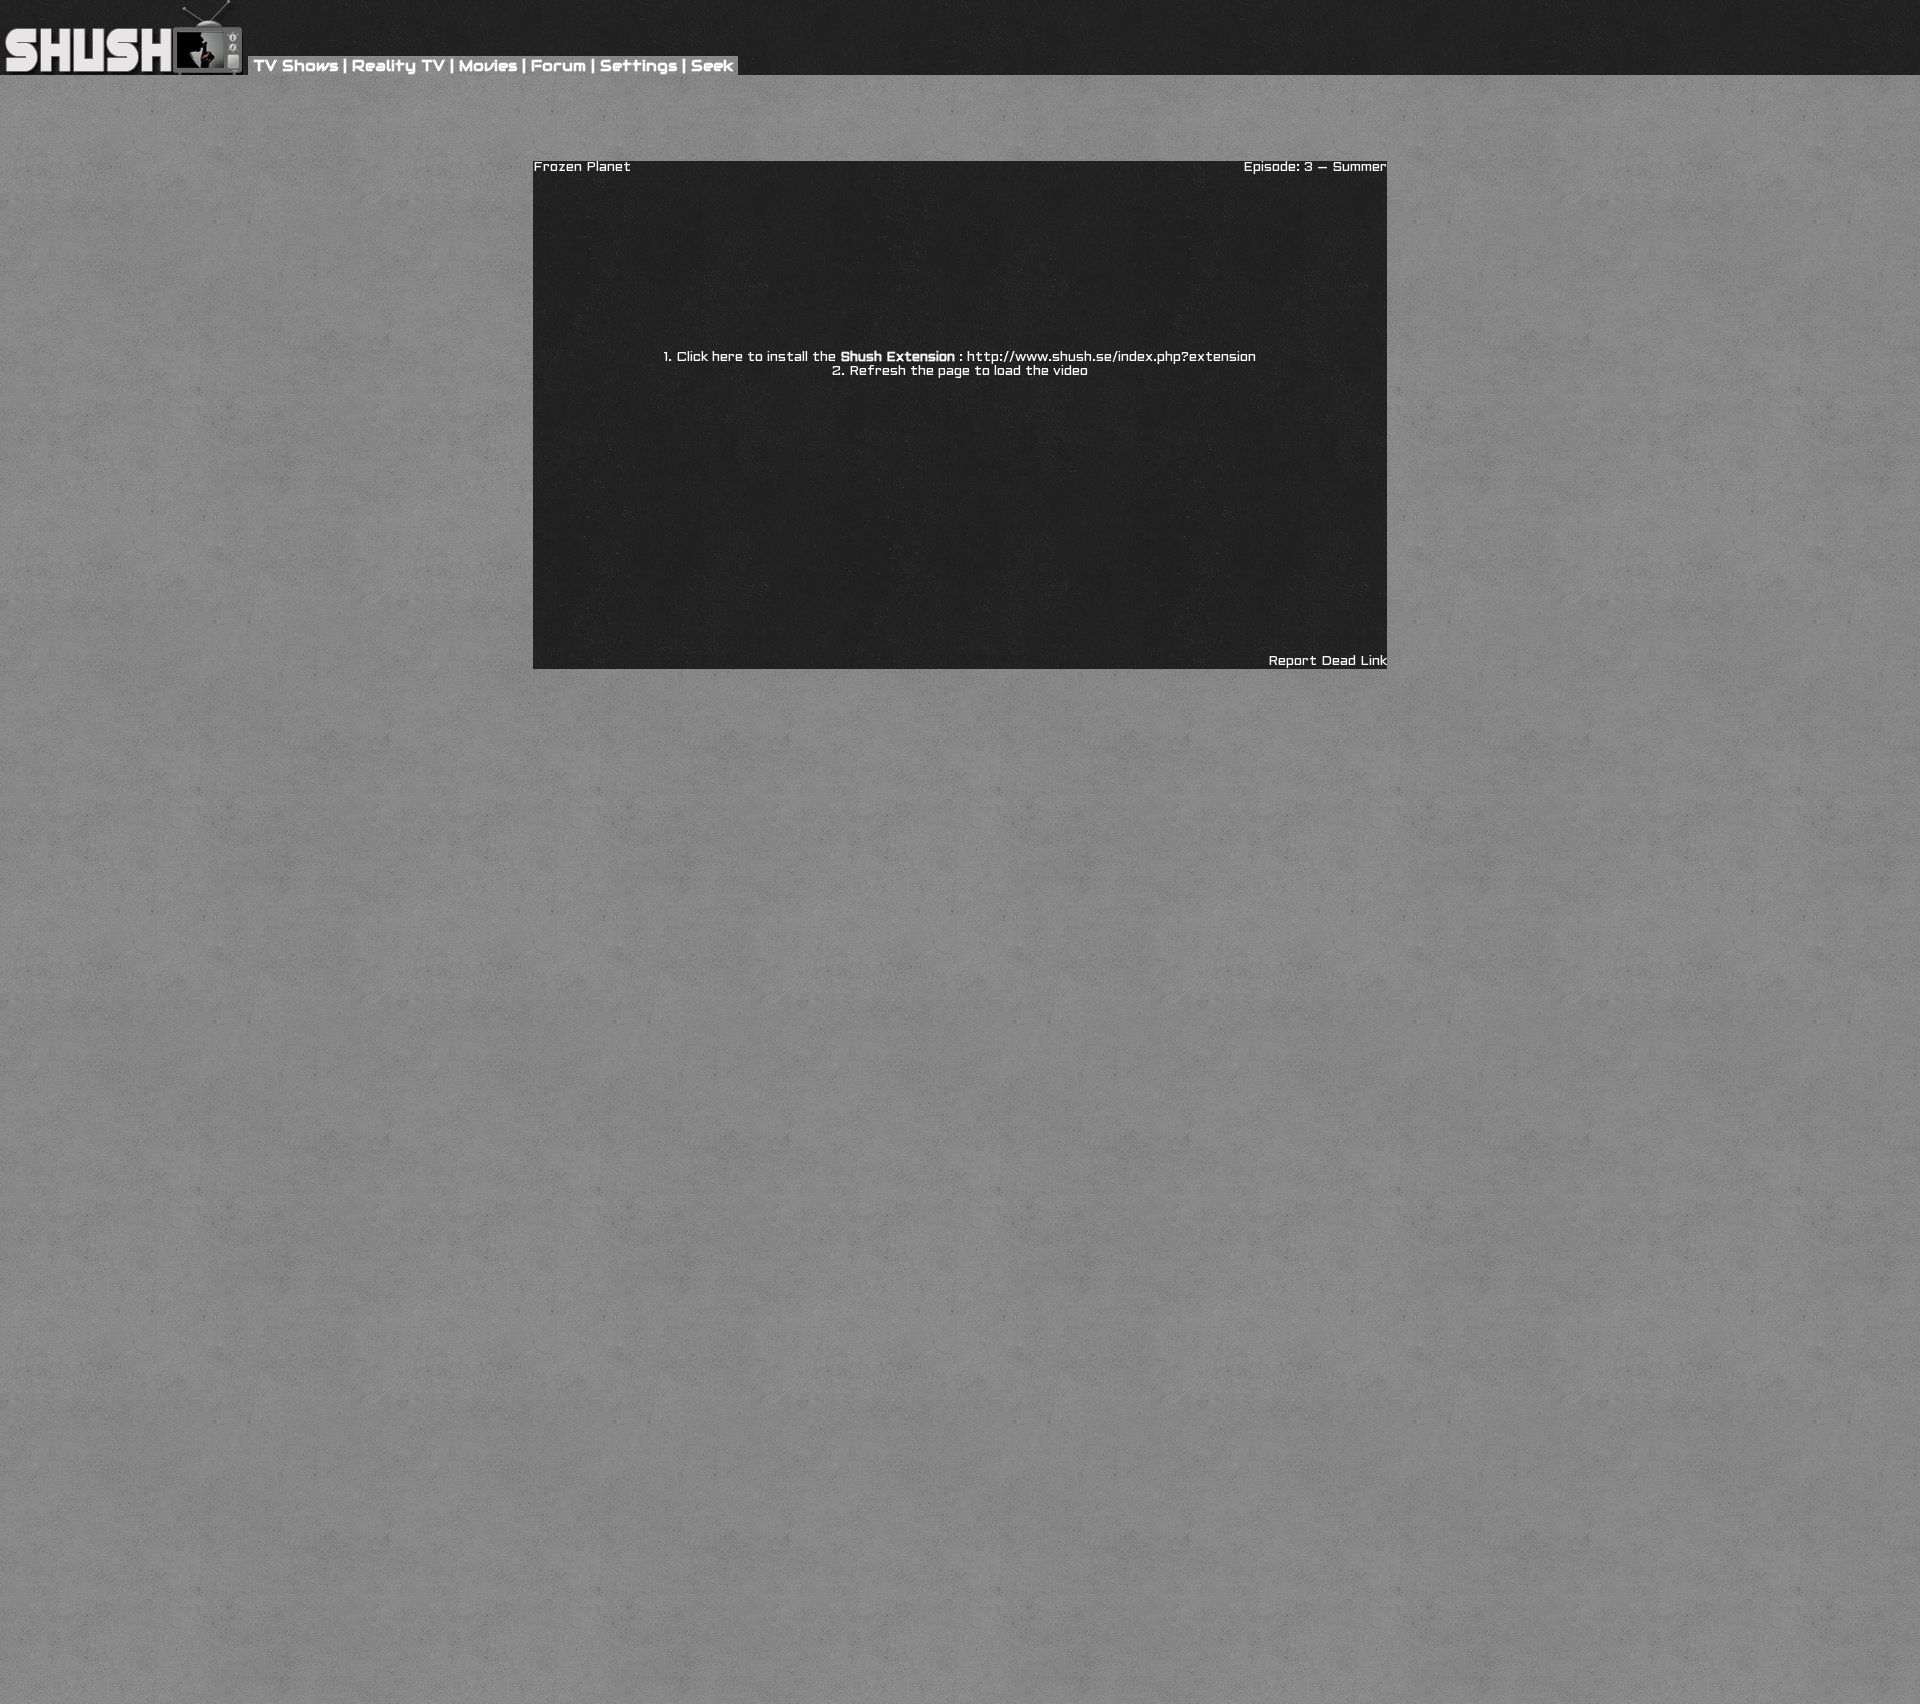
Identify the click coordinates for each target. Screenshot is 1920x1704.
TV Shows (295, 65)
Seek (712, 65)
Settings (638, 65)
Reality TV (398, 65)
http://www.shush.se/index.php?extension (1111, 357)
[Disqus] (960, 772)
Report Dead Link (1327, 661)
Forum (558, 65)
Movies (488, 65)
